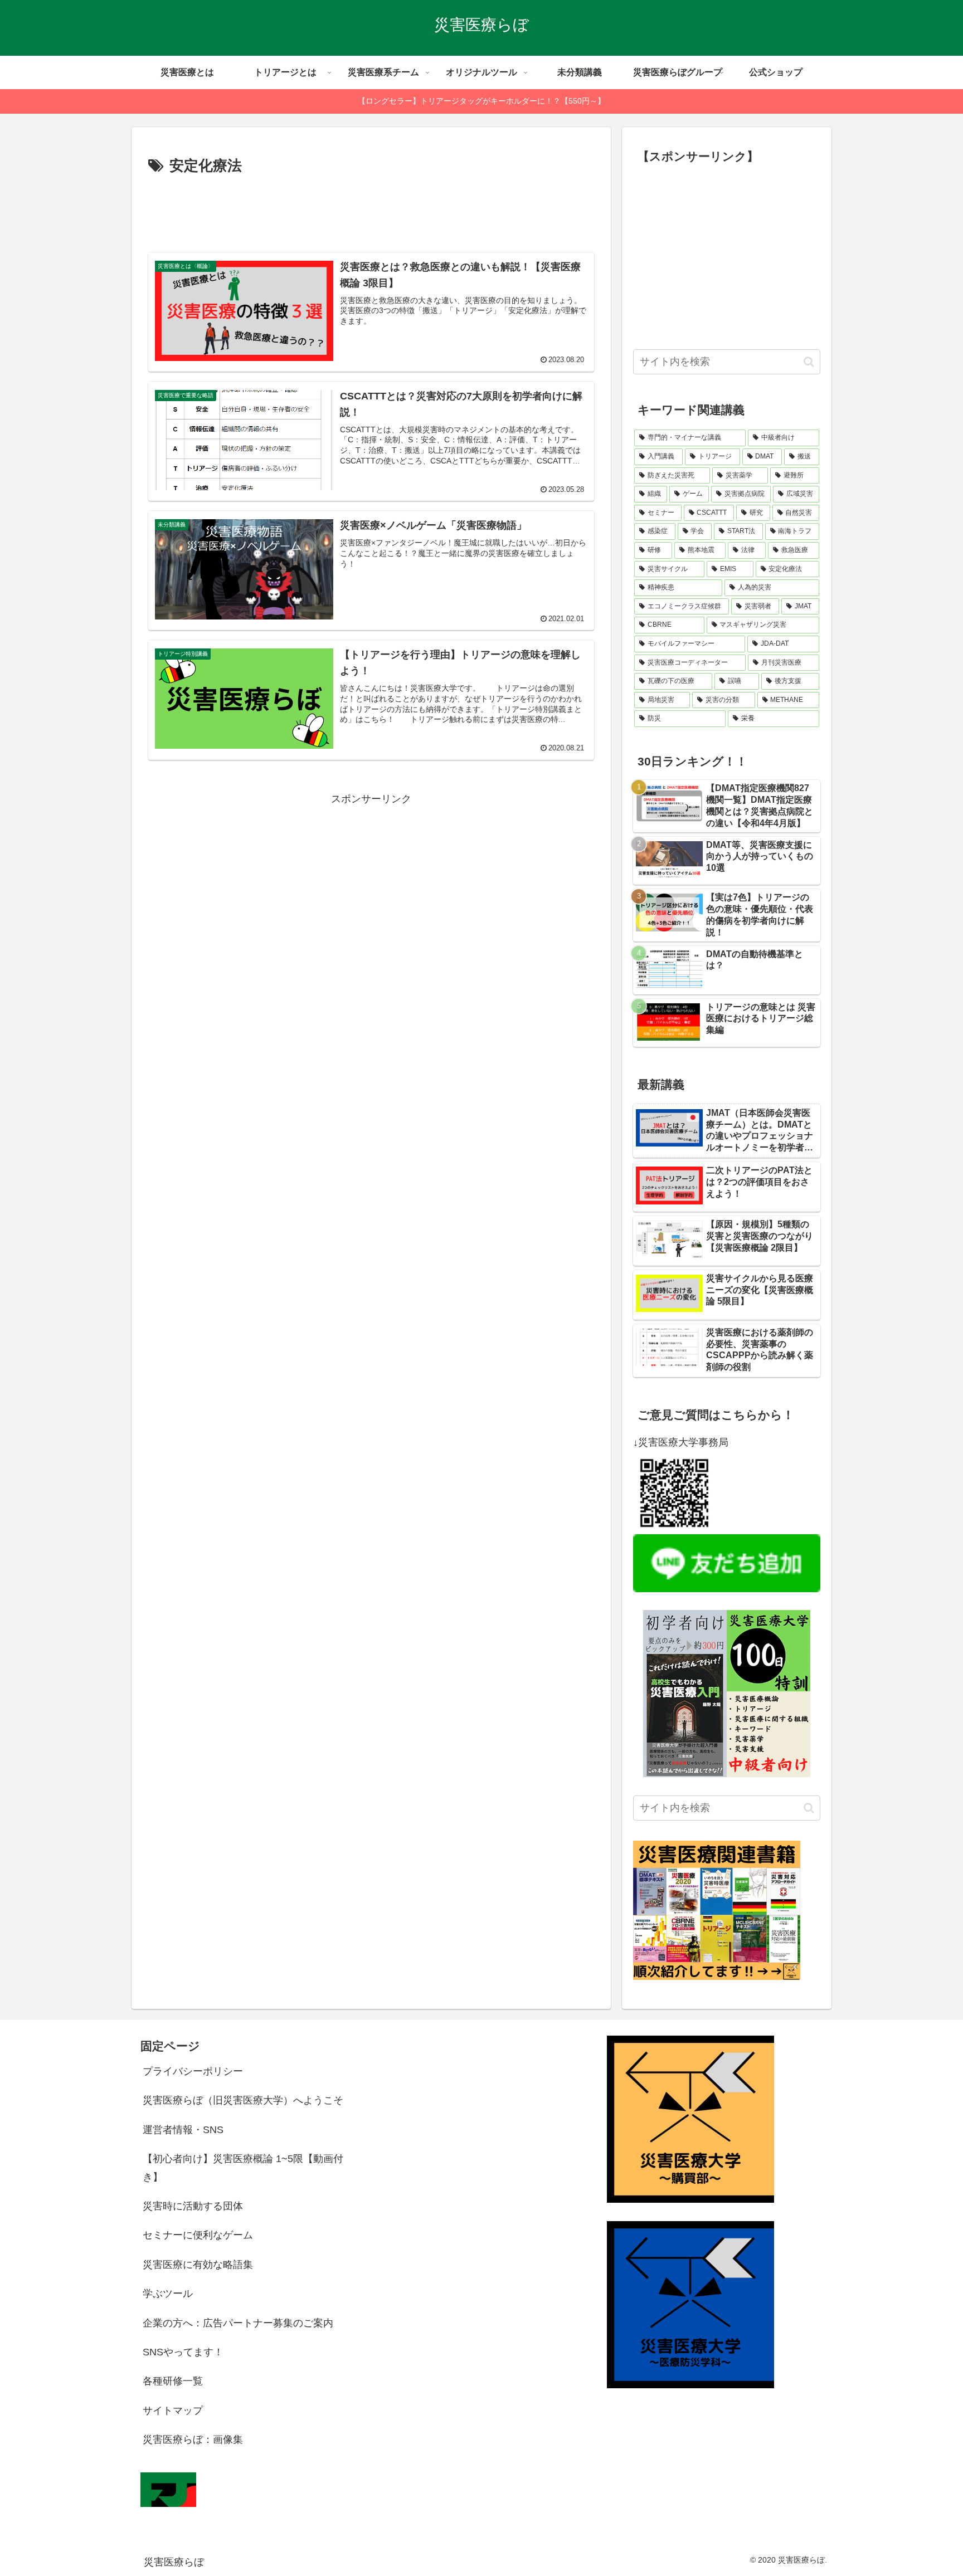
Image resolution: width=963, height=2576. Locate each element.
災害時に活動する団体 (193, 2206)
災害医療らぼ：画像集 (193, 2440)
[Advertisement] (371, 209)
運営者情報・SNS (183, 2130)
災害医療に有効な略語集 (198, 2265)
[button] (809, 362)
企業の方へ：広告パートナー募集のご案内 (238, 2323)
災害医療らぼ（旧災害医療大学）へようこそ (243, 2100)
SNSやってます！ (183, 2352)
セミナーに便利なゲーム (198, 2235)
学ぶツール (168, 2294)
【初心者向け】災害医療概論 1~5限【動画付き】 (243, 2168)
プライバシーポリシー (193, 2071)
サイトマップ (173, 2411)
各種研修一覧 (173, 2381)
